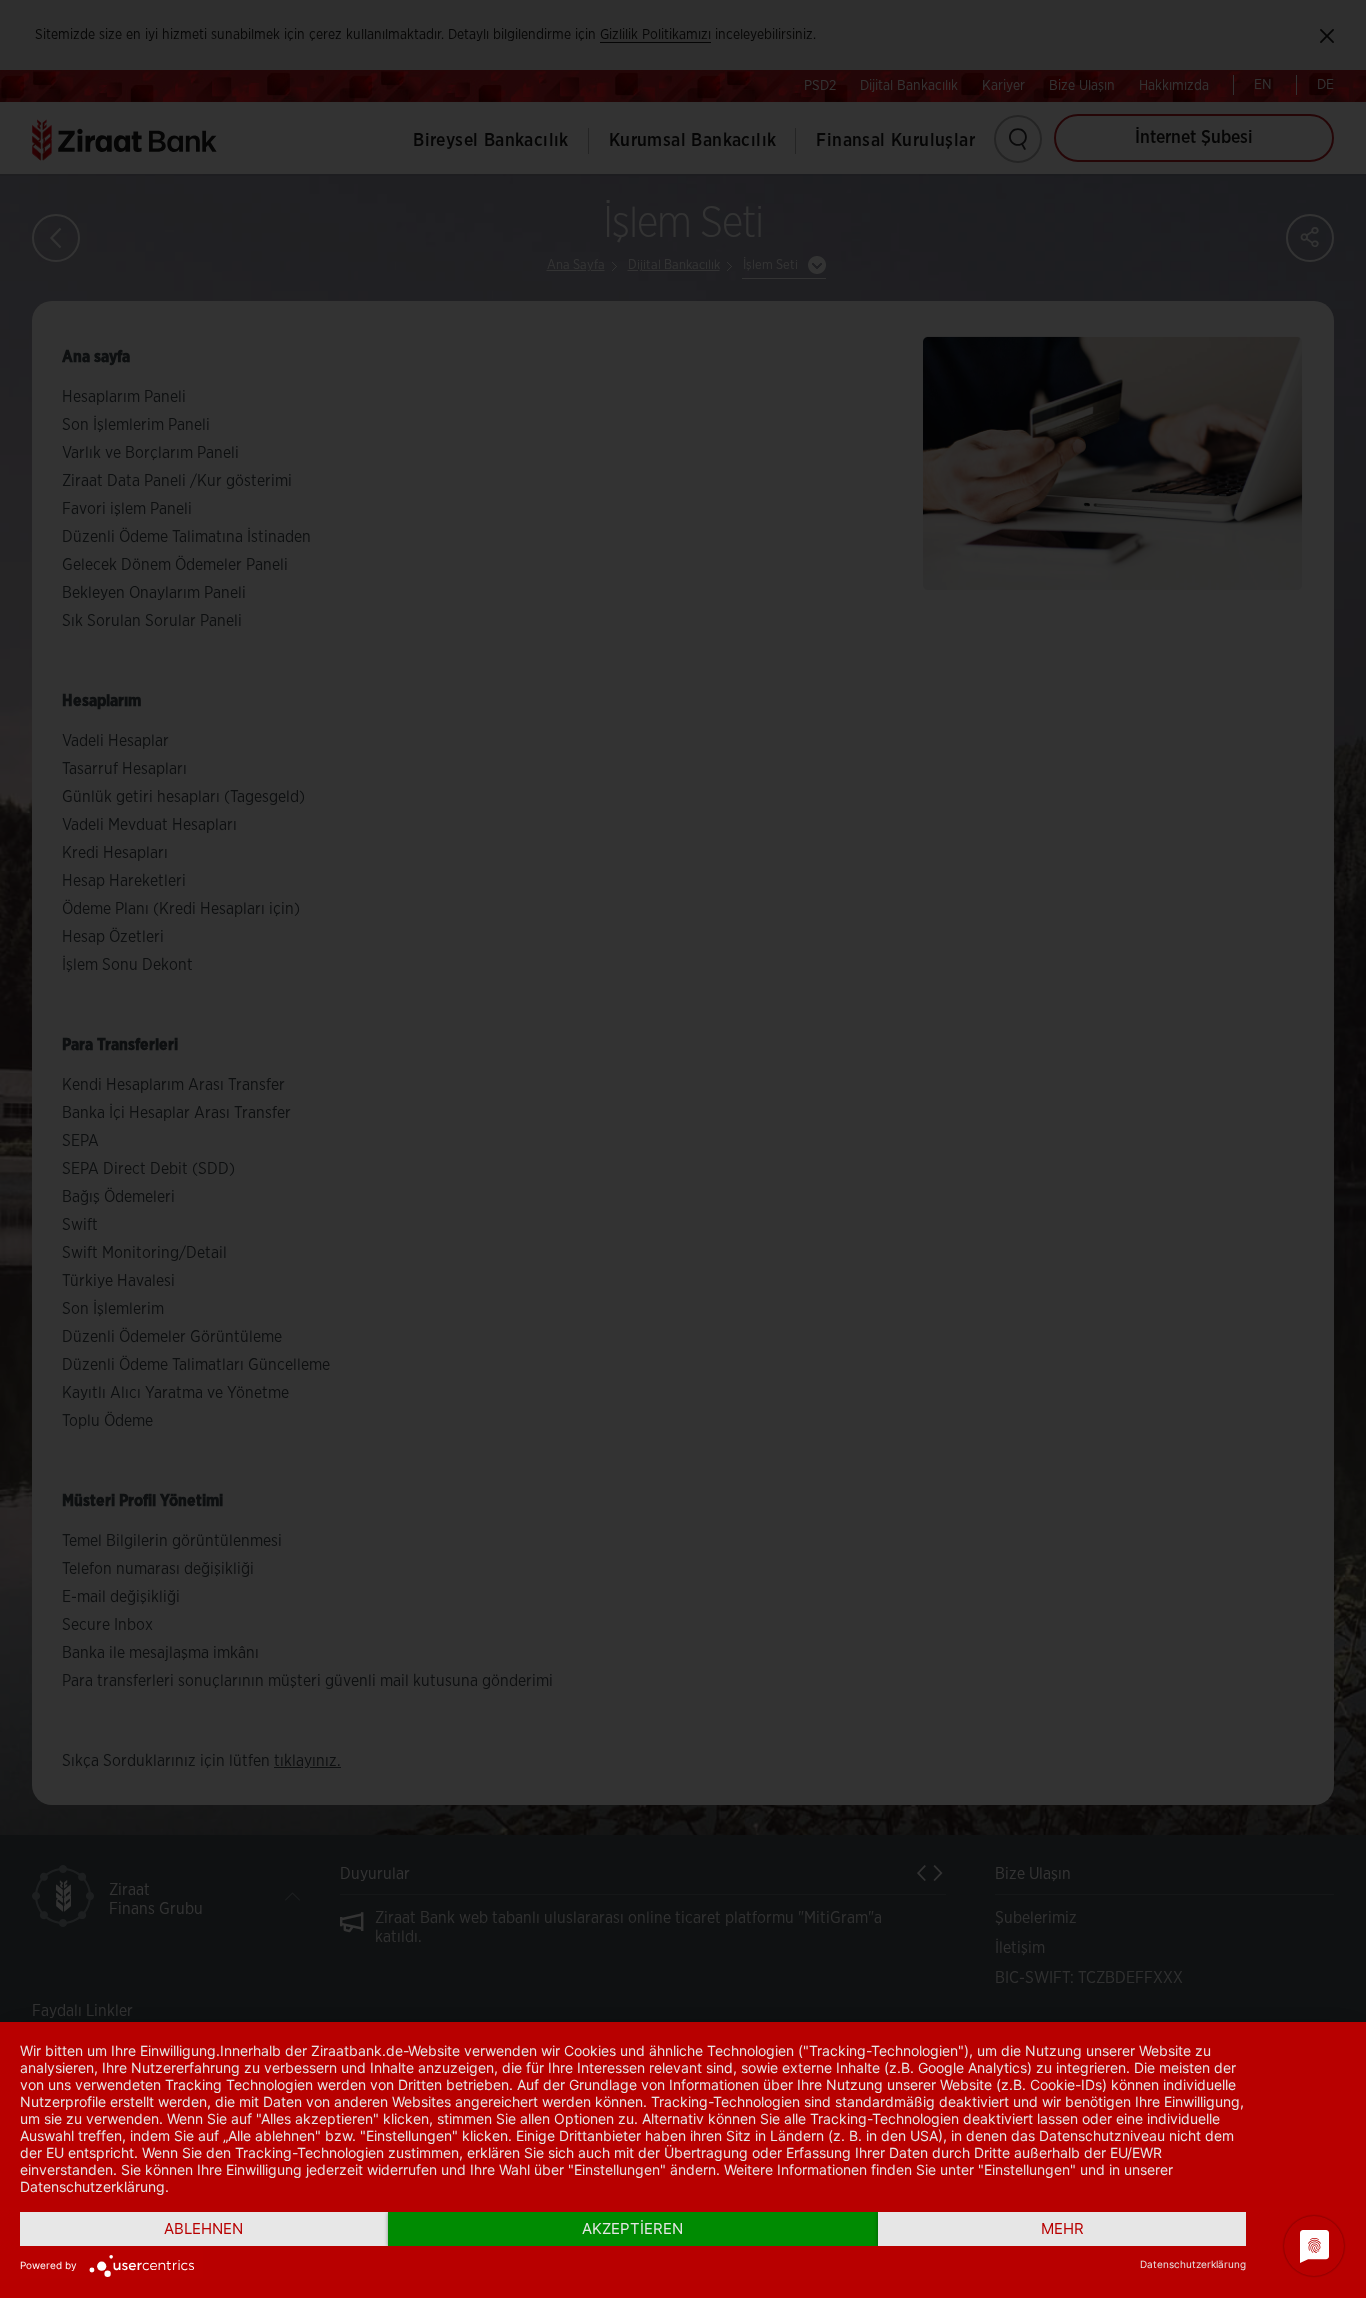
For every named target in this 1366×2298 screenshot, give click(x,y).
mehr (1062, 2228)
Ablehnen (203, 2228)
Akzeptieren (632, 2228)
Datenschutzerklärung (1193, 2264)
